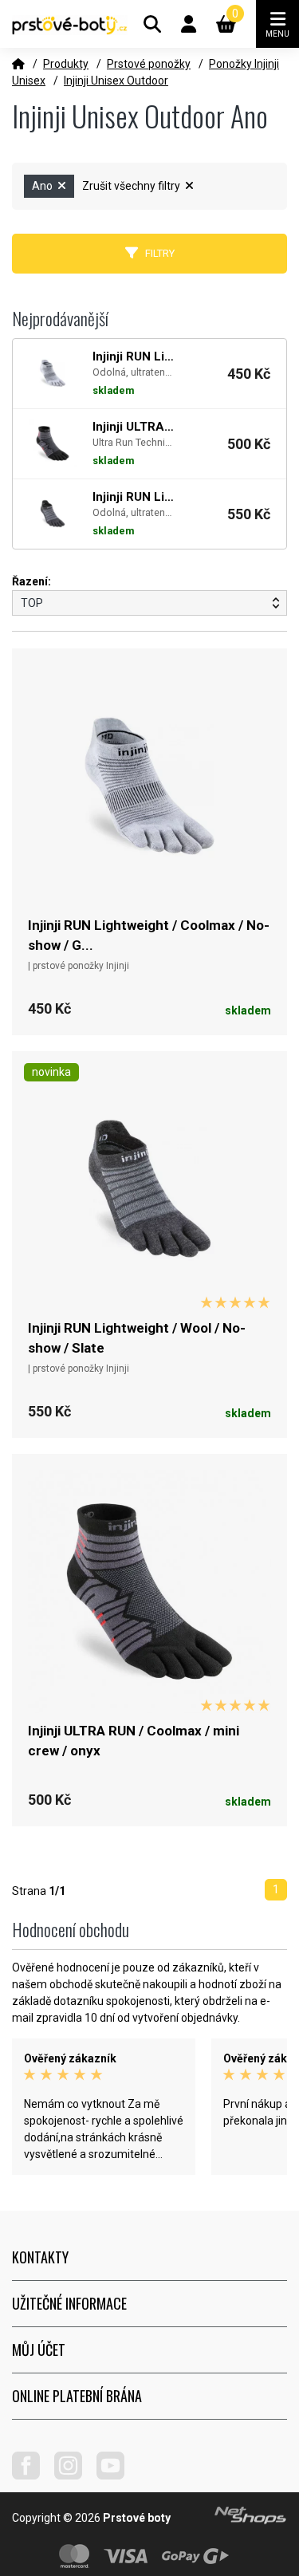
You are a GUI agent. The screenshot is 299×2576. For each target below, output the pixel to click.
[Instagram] (74, 2476)
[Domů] (18, 64)
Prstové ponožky (149, 64)
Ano (43, 186)
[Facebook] (32, 2476)
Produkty (66, 64)
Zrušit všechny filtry (132, 186)
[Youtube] (116, 2476)
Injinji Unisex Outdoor (116, 81)
